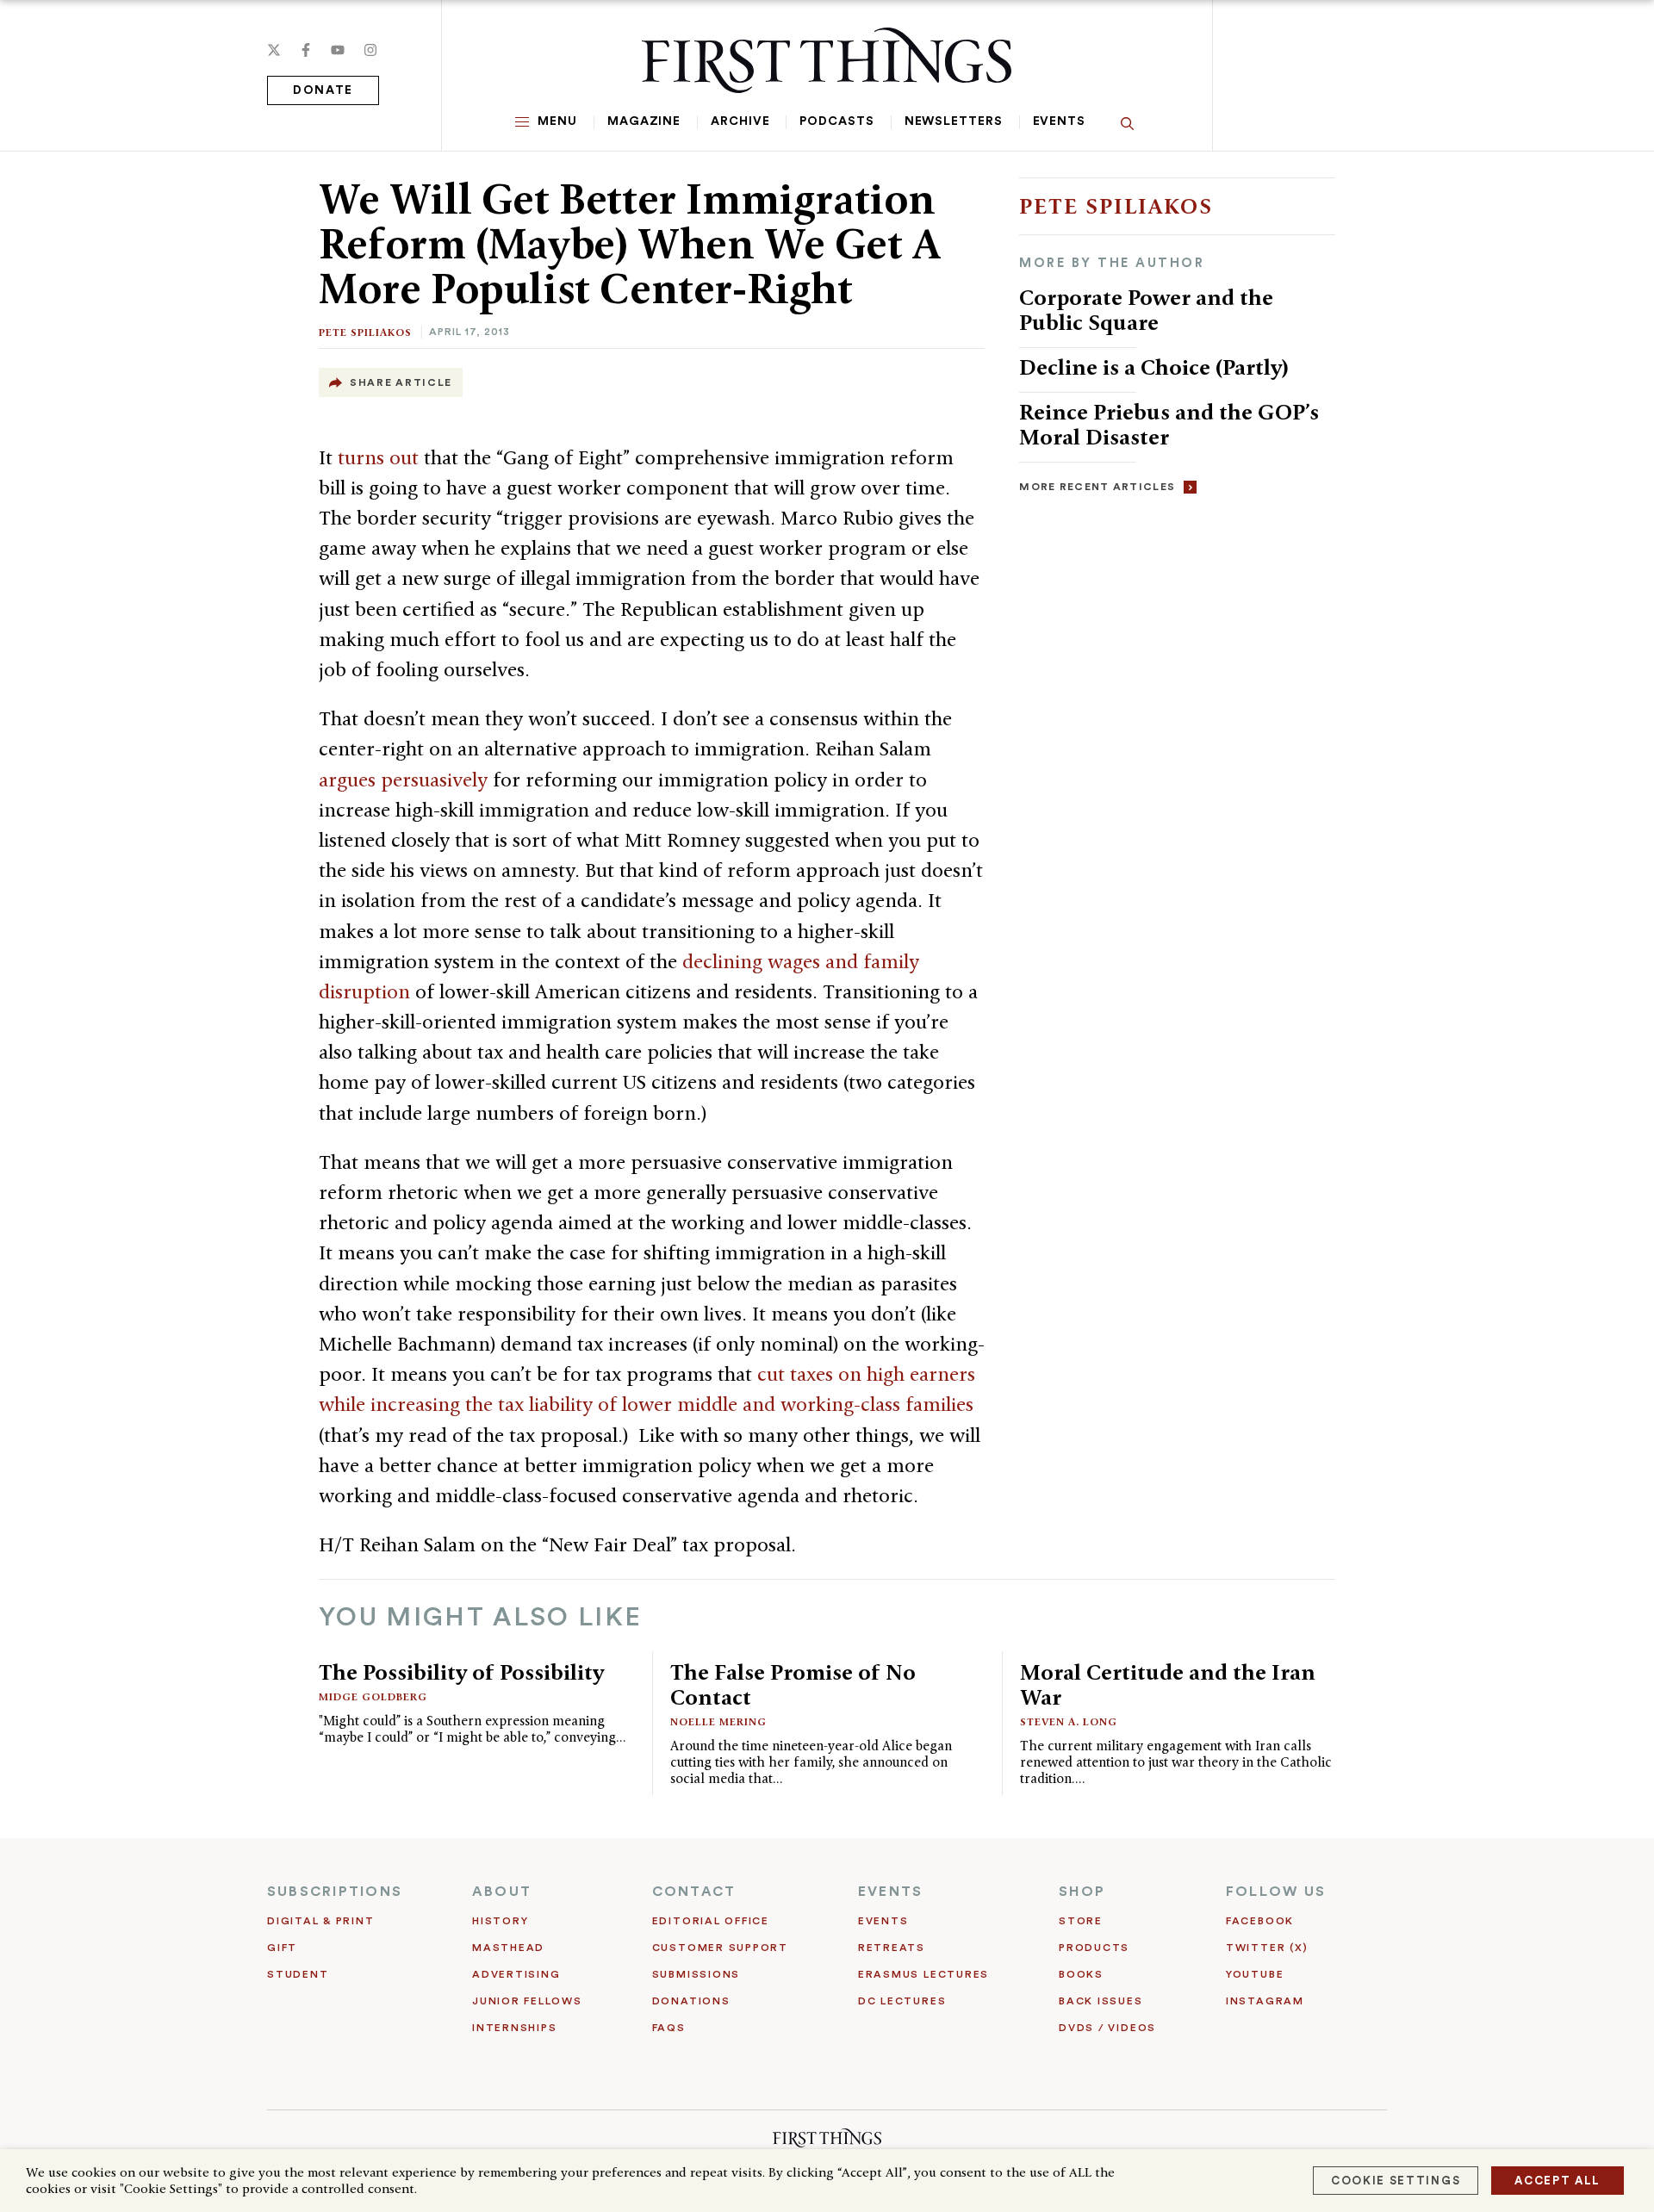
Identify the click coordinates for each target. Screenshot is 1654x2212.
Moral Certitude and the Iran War (1168, 1684)
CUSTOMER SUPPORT (720, 1948)
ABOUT (502, 1892)
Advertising (516, 1974)
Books (1081, 1974)
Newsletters (954, 121)
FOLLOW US (1276, 1892)
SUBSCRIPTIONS (335, 1892)
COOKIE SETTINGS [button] (1396, 2181)
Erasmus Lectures (923, 1974)
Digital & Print (321, 1921)
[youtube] (338, 50)
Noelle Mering (718, 1721)
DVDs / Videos (1107, 2028)
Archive (740, 121)
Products (1094, 1948)
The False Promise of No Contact (793, 1684)
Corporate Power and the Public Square (1146, 310)
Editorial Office (711, 1921)
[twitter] (274, 50)
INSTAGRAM (1265, 2001)
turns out (381, 457)
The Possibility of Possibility (461, 1672)
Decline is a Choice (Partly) (1154, 367)
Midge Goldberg (373, 1696)
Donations (691, 2001)
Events (1059, 121)
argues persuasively (406, 780)
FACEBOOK (1260, 1921)
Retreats (892, 1948)
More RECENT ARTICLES (1097, 487)
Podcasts (836, 121)
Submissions (696, 1974)
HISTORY (500, 1921)
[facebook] (306, 50)
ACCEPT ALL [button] (1558, 2181)
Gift (282, 1948)
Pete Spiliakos (365, 332)
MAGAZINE (644, 121)
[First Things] (827, 60)
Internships (514, 2028)
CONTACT (694, 1892)
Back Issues (1101, 2001)
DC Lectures (902, 2001)
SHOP (1082, 1892)
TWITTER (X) (1267, 1948)
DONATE (323, 90)
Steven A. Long (1069, 1721)
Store (1081, 1921)
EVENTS (890, 1892)
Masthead (508, 1948)
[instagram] (370, 50)
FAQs (669, 2028)
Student (298, 1974)
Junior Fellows (527, 2001)
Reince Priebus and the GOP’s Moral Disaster (1169, 424)
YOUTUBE (1255, 1974)
